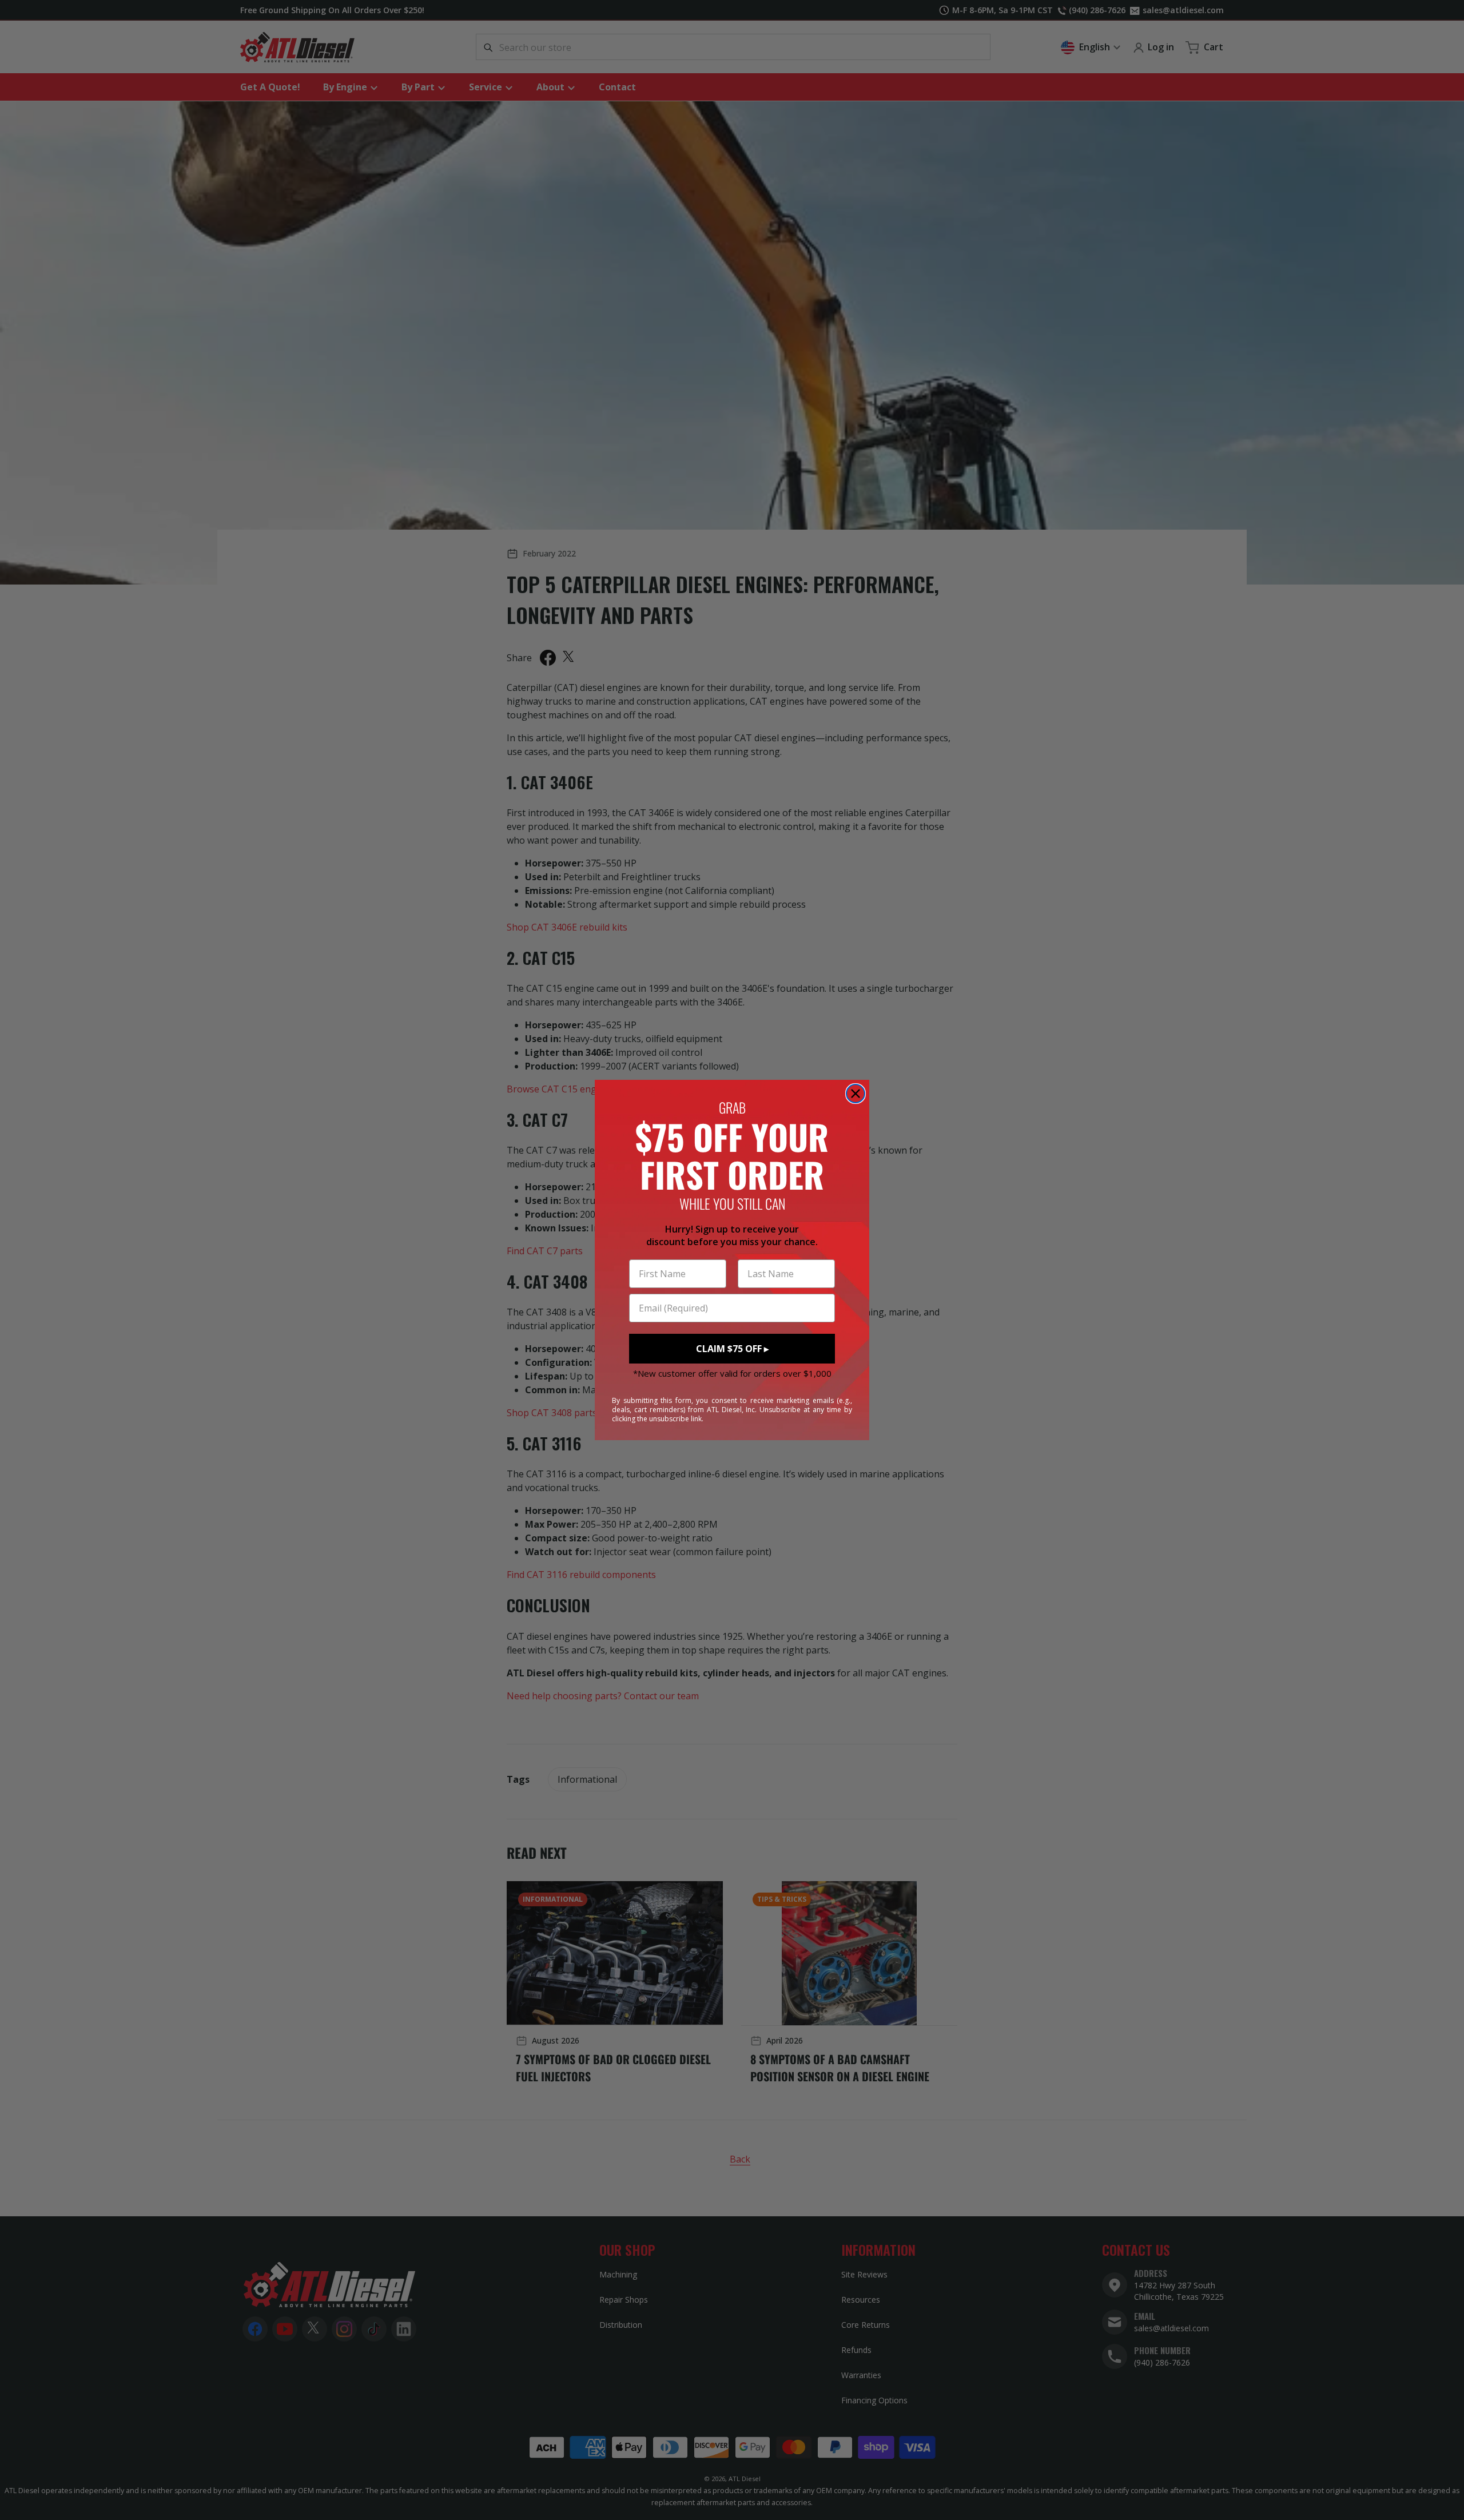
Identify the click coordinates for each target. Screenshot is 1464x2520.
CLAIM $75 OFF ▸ (732, 1349)
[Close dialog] (856, 1094)
